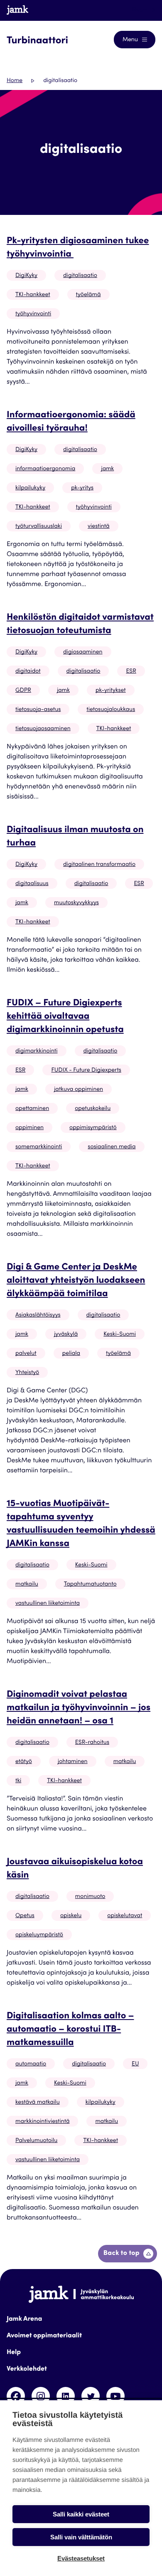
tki (18, 1781)
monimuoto (90, 1897)
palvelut (26, 1354)
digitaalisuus (32, 884)
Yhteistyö (27, 1373)
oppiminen (29, 1128)
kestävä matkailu (38, 2102)
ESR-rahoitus (92, 1743)
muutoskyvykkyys (76, 903)
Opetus (25, 1916)
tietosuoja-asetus (38, 710)
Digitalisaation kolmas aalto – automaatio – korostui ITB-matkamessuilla (70, 2030)
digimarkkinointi (37, 1051)
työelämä (88, 295)
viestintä (99, 526)
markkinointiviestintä (42, 2122)
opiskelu (71, 1916)
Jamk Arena (24, 2319)
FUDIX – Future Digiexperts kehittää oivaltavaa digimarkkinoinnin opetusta (65, 1017)
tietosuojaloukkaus (111, 710)
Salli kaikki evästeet (81, 2514)
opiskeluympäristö (39, 1935)
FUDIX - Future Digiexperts (86, 1070)
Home (15, 81)
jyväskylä (66, 1334)
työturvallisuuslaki (39, 526)
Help (14, 2353)
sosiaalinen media (112, 1147)
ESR (131, 671)
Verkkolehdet (27, 2369)
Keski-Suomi (120, 1334)
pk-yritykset (111, 691)
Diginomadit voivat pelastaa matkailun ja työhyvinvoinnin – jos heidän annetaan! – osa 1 (79, 1708)
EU (135, 2064)
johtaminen (73, 1762)
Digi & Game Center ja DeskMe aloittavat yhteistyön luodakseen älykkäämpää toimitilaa (76, 1281)
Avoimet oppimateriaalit (44, 2336)
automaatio (31, 2064)
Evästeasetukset (81, 2558)
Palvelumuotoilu (36, 2141)
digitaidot (28, 671)
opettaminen (32, 1109)
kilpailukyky (30, 488)
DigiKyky (26, 276)
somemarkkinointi (39, 1147)
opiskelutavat (125, 1916)
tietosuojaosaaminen (43, 729)
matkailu (27, 1584)
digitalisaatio (80, 276)
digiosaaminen (83, 652)
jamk (107, 469)
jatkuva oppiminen (79, 1090)
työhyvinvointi (33, 314)
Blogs (140, 10)
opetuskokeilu (93, 1109)
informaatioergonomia (45, 469)
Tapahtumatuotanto (90, 1584)
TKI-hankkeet (33, 295)
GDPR (23, 691)
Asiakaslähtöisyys (38, 1315)
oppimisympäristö (93, 1128)
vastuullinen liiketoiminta (48, 1603)
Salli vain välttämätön (81, 2537)
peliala (71, 1354)
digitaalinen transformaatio (99, 865)
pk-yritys (82, 488)
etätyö (24, 1762)
